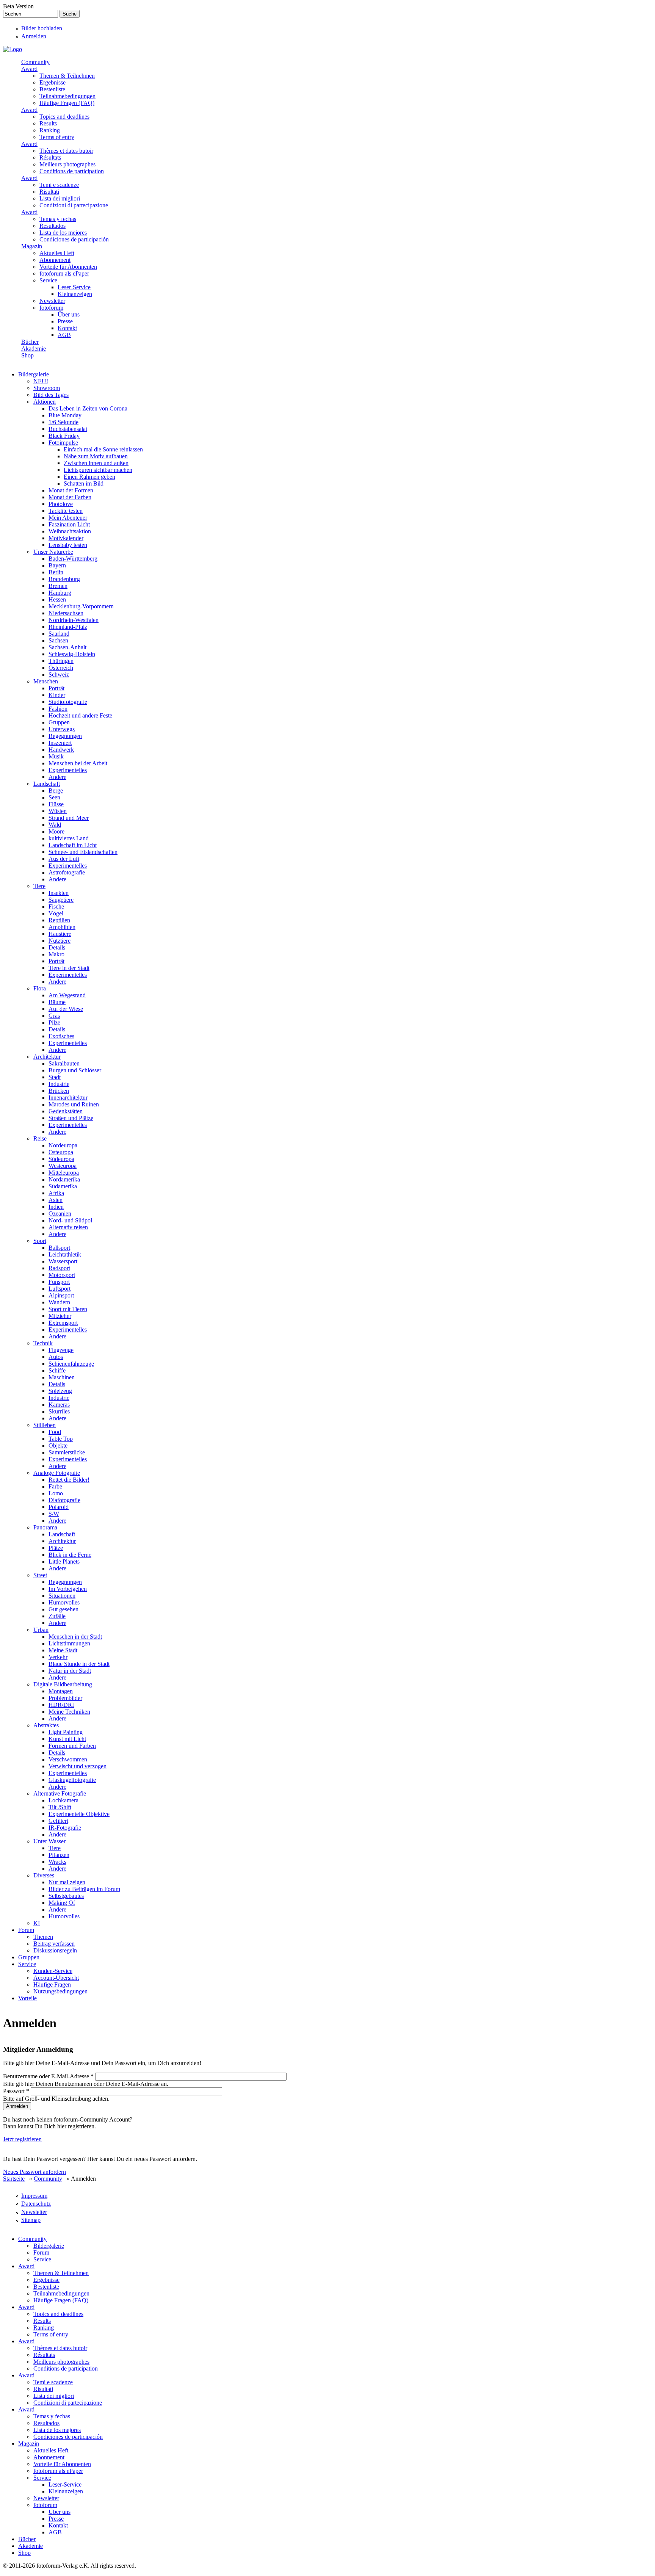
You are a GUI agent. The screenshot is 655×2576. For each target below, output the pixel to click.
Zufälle (57, 1616)
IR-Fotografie (65, 1828)
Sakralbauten (64, 1063)
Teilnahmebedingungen (67, 96)
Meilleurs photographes (67, 164)
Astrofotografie (67, 872)
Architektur (47, 1057)
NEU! (41, 381)
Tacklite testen (66, 511)
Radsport (59, 1268)
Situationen (62, 1596)
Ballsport (59, 1248)
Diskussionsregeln (55, 1950)
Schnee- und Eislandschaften (83, 852)
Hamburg (60, 593)
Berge (56, 791)
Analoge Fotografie (57, 1473)
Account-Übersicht (56, 1978)
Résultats (50, 157)
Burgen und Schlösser (75, 1070)
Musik (56, 756)
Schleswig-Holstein (72, 654)
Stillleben (45, 1425)
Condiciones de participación (74, 239)
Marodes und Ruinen (74, 1104)
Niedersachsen (66, 613)
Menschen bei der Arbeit (78, 763)
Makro (56, 954)
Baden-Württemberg (73, 559)
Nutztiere (60, 941)
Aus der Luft (64, 859)
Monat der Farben (70, 497)
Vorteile (27, 1998)
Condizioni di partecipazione (74, 205)
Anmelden (34, 36)
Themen (43, 1937)
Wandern (59, 1302)
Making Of (62, 1903)
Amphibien (62, 927)
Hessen (57, 599)
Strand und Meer (69, 818)
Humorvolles (64, 1602)
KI (37, 1923)
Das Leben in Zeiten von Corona (88, 408)
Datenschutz (36, 2204)
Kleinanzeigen (75, 294)
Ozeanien (60, 1214)
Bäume (57, 1002)
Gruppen (59, 722)
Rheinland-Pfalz (68, 627)
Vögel (56, 913)
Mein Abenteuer (68, 518)
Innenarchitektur (68, 1098)
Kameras (59, 1405)
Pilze (54, 1022)
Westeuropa (63, 1166)
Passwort (16, 2091)
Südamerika (63, 1186)
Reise (40, 1138)
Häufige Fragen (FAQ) (67, 103)
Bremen (58, 586)
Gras (54, 1016)
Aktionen (45, 402)
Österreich (61, 668)
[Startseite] (13, 49)
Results (48, 123)
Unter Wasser (49, 1841)
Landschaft (47, 784)
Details (57, 947)
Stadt (55, 1077)
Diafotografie (64, 1500)
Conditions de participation (72, 171)
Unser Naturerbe (53, 552)
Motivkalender (66, 538)
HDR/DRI (61, 1705)
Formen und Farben (72, 1746)
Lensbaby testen (68, 545)
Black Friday (64, 436)
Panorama (45, 1527)
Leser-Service (74, 287)
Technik (43, 1343)
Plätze (56, 1548)
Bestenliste (52, 89)
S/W (54, 1514)
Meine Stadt (63, 1650)
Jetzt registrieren (22, 2139)
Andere (57, 777)
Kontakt (67, 328)
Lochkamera (63, 1800)
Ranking (50, 130)
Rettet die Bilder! (69, 1480)
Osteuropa (61, 1152)
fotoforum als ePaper (64, 273)
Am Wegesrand (67, 995)
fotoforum (51, 308)
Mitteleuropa (64, 1173)
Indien (56, 1207)
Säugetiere (61, 900)
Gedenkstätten (66, 1111)
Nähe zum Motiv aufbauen (96, 456)
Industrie (59, 1084)
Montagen (61, 1691)
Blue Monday (65, 415)
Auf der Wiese (66, 1009)
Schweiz (59, 675)
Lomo (56, 1493)
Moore (56, 831)
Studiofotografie (68, 702)
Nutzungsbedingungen (60, 1991)
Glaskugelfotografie (72, 1780)
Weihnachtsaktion (70, 531)
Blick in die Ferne (70, 1555)
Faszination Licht (69, 524)
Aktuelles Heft (57, 253)
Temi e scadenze (59, 185)
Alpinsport (61, 1295)
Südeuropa (61, 1159)
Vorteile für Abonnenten (68, 267)
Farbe (55, 1486)
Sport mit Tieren (68, 1309)
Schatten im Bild (84, 483)
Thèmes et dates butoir (66, 151)
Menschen (46, 681)
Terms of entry (57, 137)
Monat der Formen (71, 490)
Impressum (34, 2196)
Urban (41, 1630)
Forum (26, 1930)
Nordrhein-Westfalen (74, 620)
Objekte (58, 1445)
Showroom (47, 388)
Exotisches (61, 1036)
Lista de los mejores (63, 233)
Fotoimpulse (63, 443)
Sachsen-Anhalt (67, 647)
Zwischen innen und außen (96, 463)
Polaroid (59, 1507)
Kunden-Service (53, 1971)
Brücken (59, 1091)
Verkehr (58, 1657)
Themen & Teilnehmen (67, 76)
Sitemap (31, 2220)
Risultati (49, 192)
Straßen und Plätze (71, 1118)
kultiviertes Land (69, 838)
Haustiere (60, 934)
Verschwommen (68, 1759)
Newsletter (52, 301)
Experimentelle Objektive (79, 1814)
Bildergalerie (34, 374)
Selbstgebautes (66, 1896)
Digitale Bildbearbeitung (63, 1684)
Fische (56, 906)
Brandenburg (64, 579)
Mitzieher (60, 1316)
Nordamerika (64, 1179)
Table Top (61, 1439)
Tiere (39, 886)
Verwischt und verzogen (78, 1766)
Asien (56, 1200)
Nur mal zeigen (67, 1882)
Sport (40, 1241)
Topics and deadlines (64, 117)
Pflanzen (59, 1855)
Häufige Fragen (52, 1984)
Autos (56, 1357)
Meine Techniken (69, 1712)
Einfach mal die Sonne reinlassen (103, 449)
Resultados (52, 226)
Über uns (69, 314)
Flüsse (56, 804)
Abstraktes (46, 1725)
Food (55, 1432)
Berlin (56, 572)
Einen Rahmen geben (89, 477)
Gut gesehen (63, 1609)
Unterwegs (62, 729)
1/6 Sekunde (63, 422)
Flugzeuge (61, 1350)
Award (29, 69)
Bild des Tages (51, 395)
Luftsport (60, 1289)
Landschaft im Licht (73, 845)
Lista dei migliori (60, 198)
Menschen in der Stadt (75, 1637)
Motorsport (62, 1275)
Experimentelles (68, 770)
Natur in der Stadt (70, 1671)
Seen (54, 797)
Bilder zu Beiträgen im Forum (84, 1889)
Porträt (56, 688)
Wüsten (58, 811)
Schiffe (57, 1370)
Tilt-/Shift (60, 1807)
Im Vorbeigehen (68, 1589)
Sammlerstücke (67, 1452)
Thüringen (61, 661)
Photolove (61, 504)
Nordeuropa (63, 1145)
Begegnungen (65, 736)
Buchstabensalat (68, 429)
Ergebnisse (52, 82)
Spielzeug (60, 1391)
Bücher (30, 342)
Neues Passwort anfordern (34, 2172)
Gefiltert (58, 1821)
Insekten (59, 893)
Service (48, 280)
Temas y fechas (58, 219)
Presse (65, 321)
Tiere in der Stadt (69, 968)
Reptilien (59, 920)
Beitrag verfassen (54, 1944)
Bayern (57, 565)
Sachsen (58, 640)
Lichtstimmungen (69, 1643)
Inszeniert (60, 743)
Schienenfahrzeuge (71, 1364)
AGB (64, 335)
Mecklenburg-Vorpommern (81, 606)
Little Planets (64, 1561)
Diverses (44, 1875)
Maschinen (62, 1377)
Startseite (14, 2179)
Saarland (59, 634)
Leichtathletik (65, 1254)
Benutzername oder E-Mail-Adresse (48, 2076)
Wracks (57, 1862)
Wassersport (63, 1261)
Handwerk (61, 750)
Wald (55, 825)
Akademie (34, 349)
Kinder (57, 695)
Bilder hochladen (42, 28)
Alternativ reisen (68, 1227)
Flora (40, 988)
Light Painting (66, 1732)
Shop (27, 355)
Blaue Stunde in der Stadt (79, 1664)
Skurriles (59, 1411)
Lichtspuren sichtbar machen (98, 470)
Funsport (59, 1282)
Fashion (58, 709)
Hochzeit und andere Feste (80, 715)
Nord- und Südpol (70, 1220)
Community (35, 62)
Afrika (56, 1193)
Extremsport (63, 1323)
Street (40, 1575)
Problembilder (65, 1698)
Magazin (32, 246)
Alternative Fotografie (60, 1793)
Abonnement (55, 260)
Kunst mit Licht (67, 1739)
